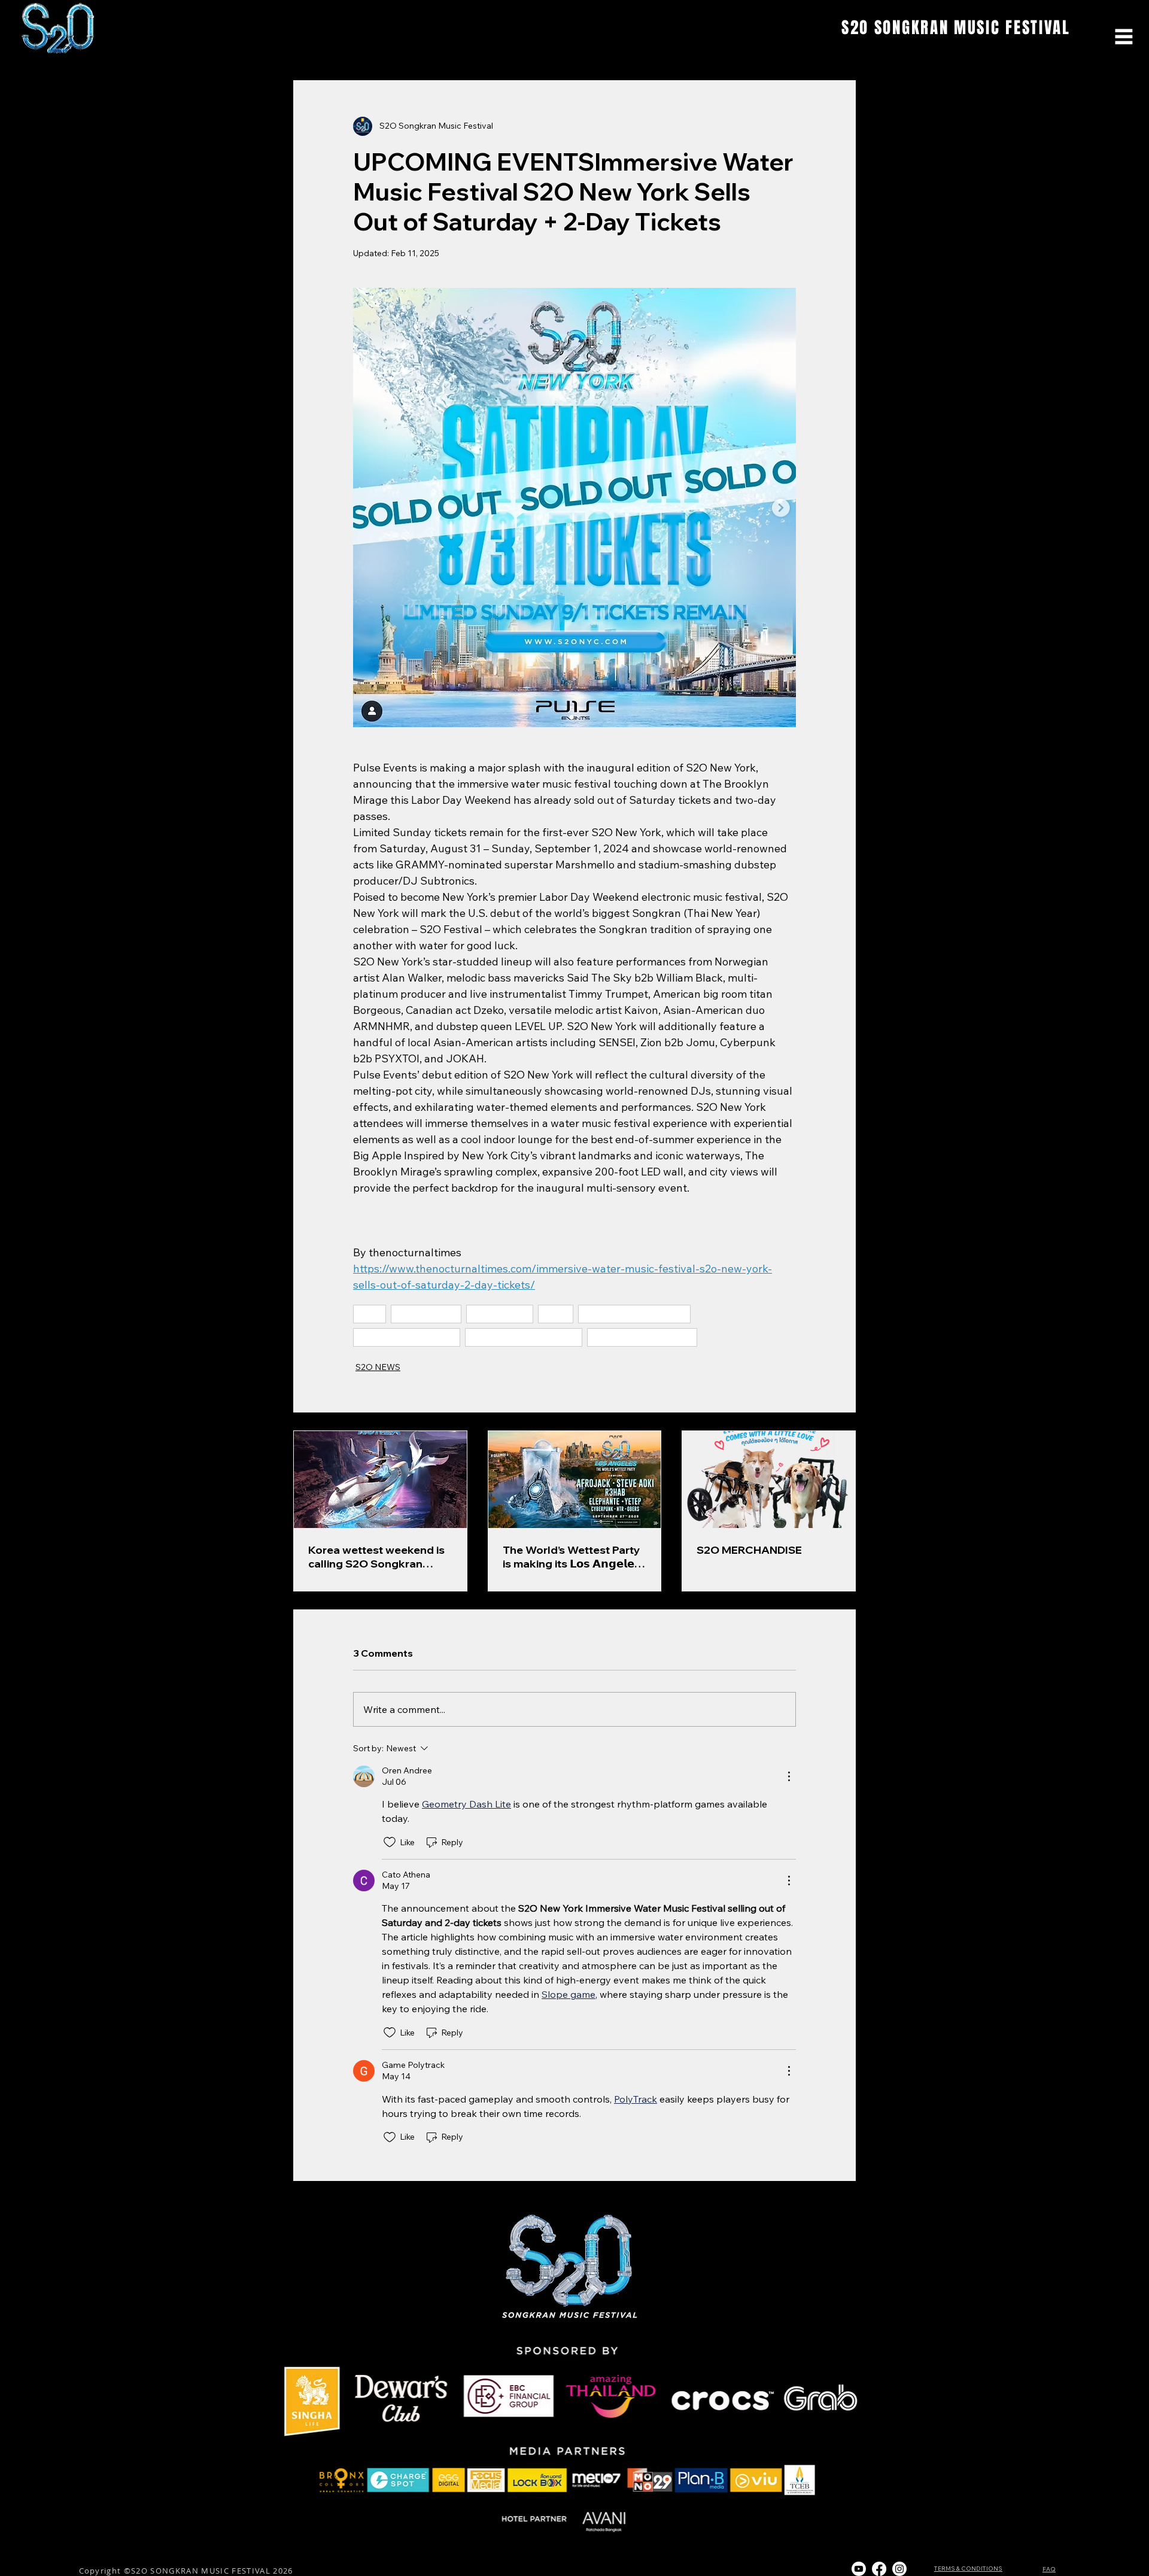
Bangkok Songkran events (524, 1337)
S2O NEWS (378, 1367)
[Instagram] (899, 2569)
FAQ (1049, 2569)
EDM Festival (500, 1314)
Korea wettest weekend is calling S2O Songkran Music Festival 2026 (376, 1557)
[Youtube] (859, 2569)
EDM (556, 1314)
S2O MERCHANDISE (749, 1550)
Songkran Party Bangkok (634, 1314)
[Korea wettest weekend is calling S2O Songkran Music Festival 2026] (380, 1480)
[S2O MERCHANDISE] (769, 1480)
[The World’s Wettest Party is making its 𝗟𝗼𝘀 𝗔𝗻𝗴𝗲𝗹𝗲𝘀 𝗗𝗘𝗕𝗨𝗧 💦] (575, 1480)
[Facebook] (879, 2569)
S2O (370, 1314)
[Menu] (1124, 37)
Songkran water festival (407, 1337)
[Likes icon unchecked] (390, 1842)
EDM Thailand (426, 1314)
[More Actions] (789, 1776)
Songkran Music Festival (642, 1337)
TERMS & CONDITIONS (968, 2569)
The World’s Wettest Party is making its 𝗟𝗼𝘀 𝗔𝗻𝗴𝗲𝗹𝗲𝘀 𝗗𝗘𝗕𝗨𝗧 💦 (572, 1557)
